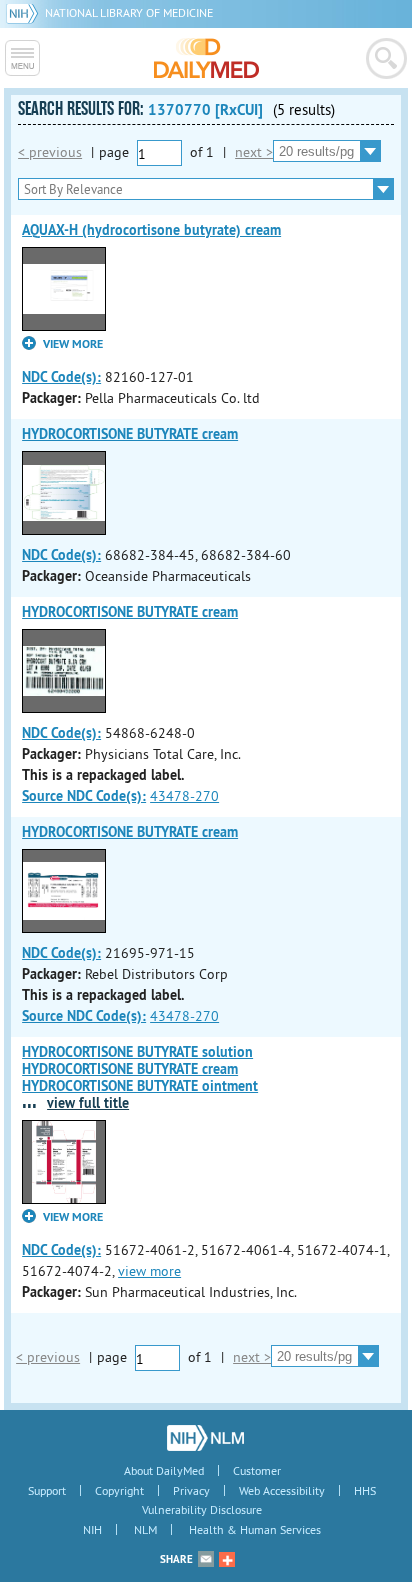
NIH (92, 1529)
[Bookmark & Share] (227, 1559)
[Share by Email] (206, 1559)
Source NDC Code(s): (84, 796)
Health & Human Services (255, 1529)
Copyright (119, 1490)
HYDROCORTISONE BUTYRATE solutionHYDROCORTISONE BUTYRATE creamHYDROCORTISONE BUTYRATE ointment (140, 1069)
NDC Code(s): (61, 377)
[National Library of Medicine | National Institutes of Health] (205, 1438)
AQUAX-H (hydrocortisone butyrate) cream (151, 230)
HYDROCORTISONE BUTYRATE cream (130, 434)
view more (149, 1271)
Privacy (191, 1490)
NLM (145, 1529)
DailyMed (206, 58)
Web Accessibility (282, 1490)
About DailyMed (164, 1470)
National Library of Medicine (129, 12)
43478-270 (184, 796)
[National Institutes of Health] (25, 12)
